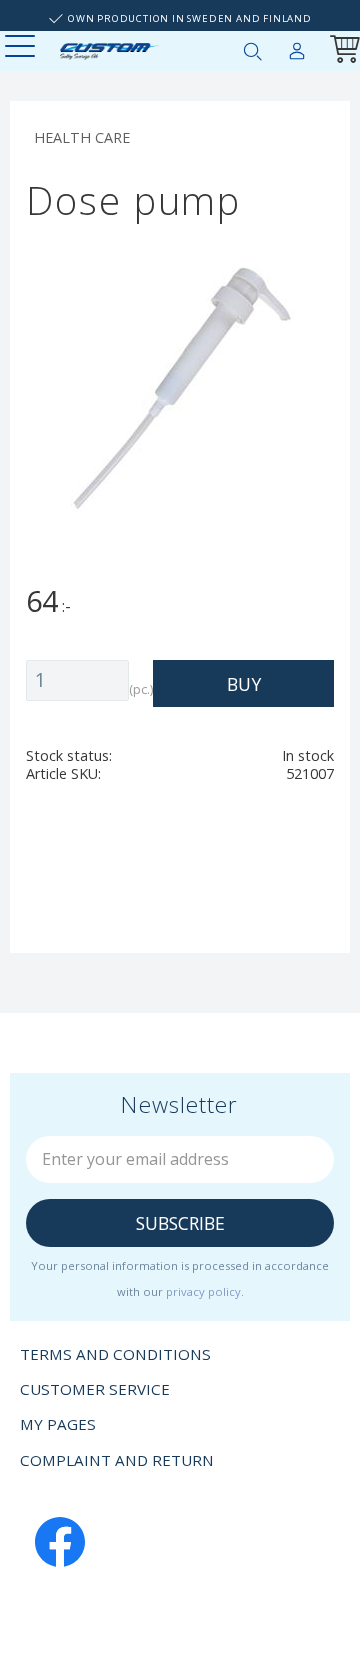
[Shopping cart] (341, 51)
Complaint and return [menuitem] (117, 1460)
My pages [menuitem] (297, 47)
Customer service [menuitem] (95, 1389)
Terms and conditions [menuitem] (115, 1354)
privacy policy (203, 1291)
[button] (22, 47)
